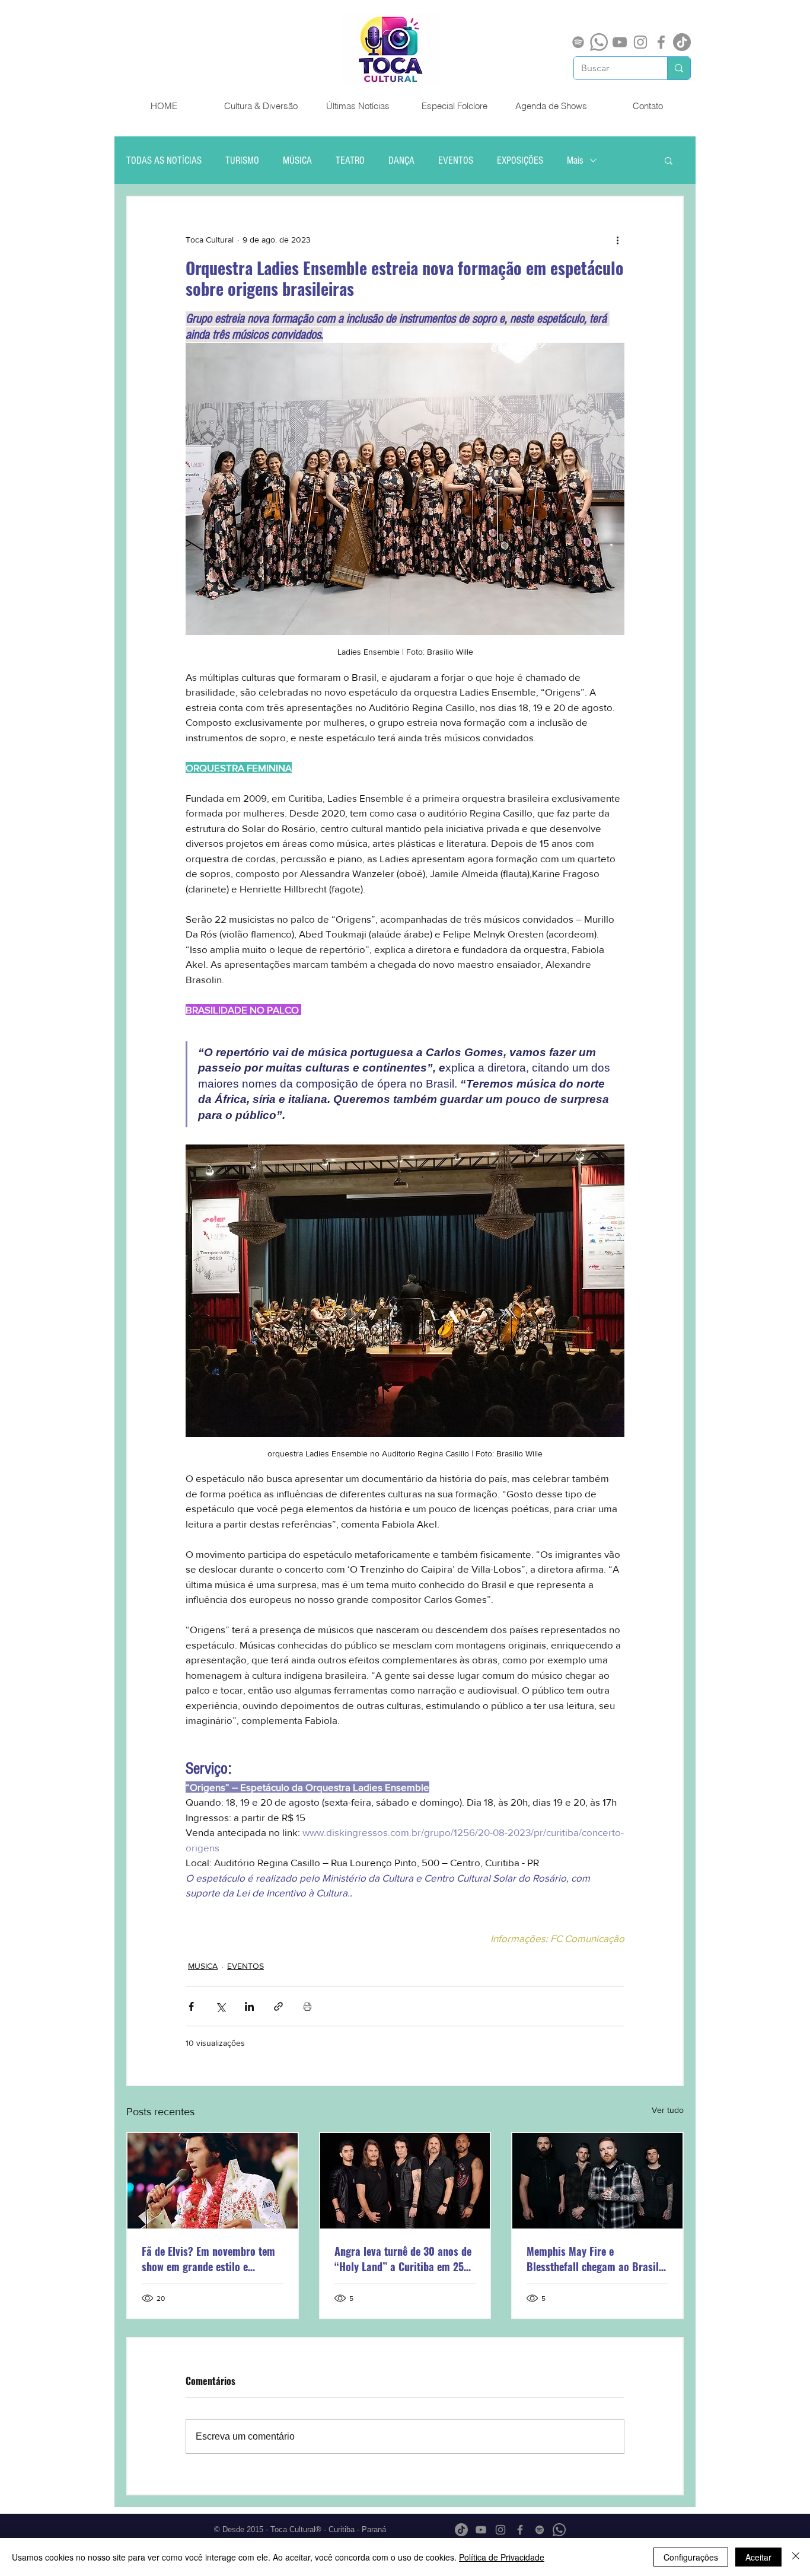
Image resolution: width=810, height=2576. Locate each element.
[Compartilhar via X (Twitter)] (220, 2006)
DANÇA (401, 160)
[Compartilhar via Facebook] (191, 2006)
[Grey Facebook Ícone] (661, 42)
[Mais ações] (617, 240)
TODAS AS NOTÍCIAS (164, 160)
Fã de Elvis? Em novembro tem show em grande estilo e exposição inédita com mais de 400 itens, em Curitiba (209, 2259)
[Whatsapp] (599, 42)
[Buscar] (679, 68)
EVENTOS (456, 160)
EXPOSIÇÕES (520, 160)
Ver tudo (668, 2110)
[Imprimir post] (307, 2006)
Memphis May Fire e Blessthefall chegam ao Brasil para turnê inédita (593, 2259)
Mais (575, 160)
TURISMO (242, 160)
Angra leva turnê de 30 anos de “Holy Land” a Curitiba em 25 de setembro (403, 2259)
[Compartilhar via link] (278, 2006)
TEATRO (350, 160)
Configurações (691, 2557)
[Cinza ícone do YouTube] (620, 42)
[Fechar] (796, 2557)
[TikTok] (682, 42)
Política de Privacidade (502, 2557)
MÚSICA (297, 160)
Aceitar (758, 2557)
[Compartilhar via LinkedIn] (249, 2006)
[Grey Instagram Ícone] (640, 42)
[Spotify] (578, 42)
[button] (669, 160)
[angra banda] (405, 2181)
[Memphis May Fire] (597, 2181)
